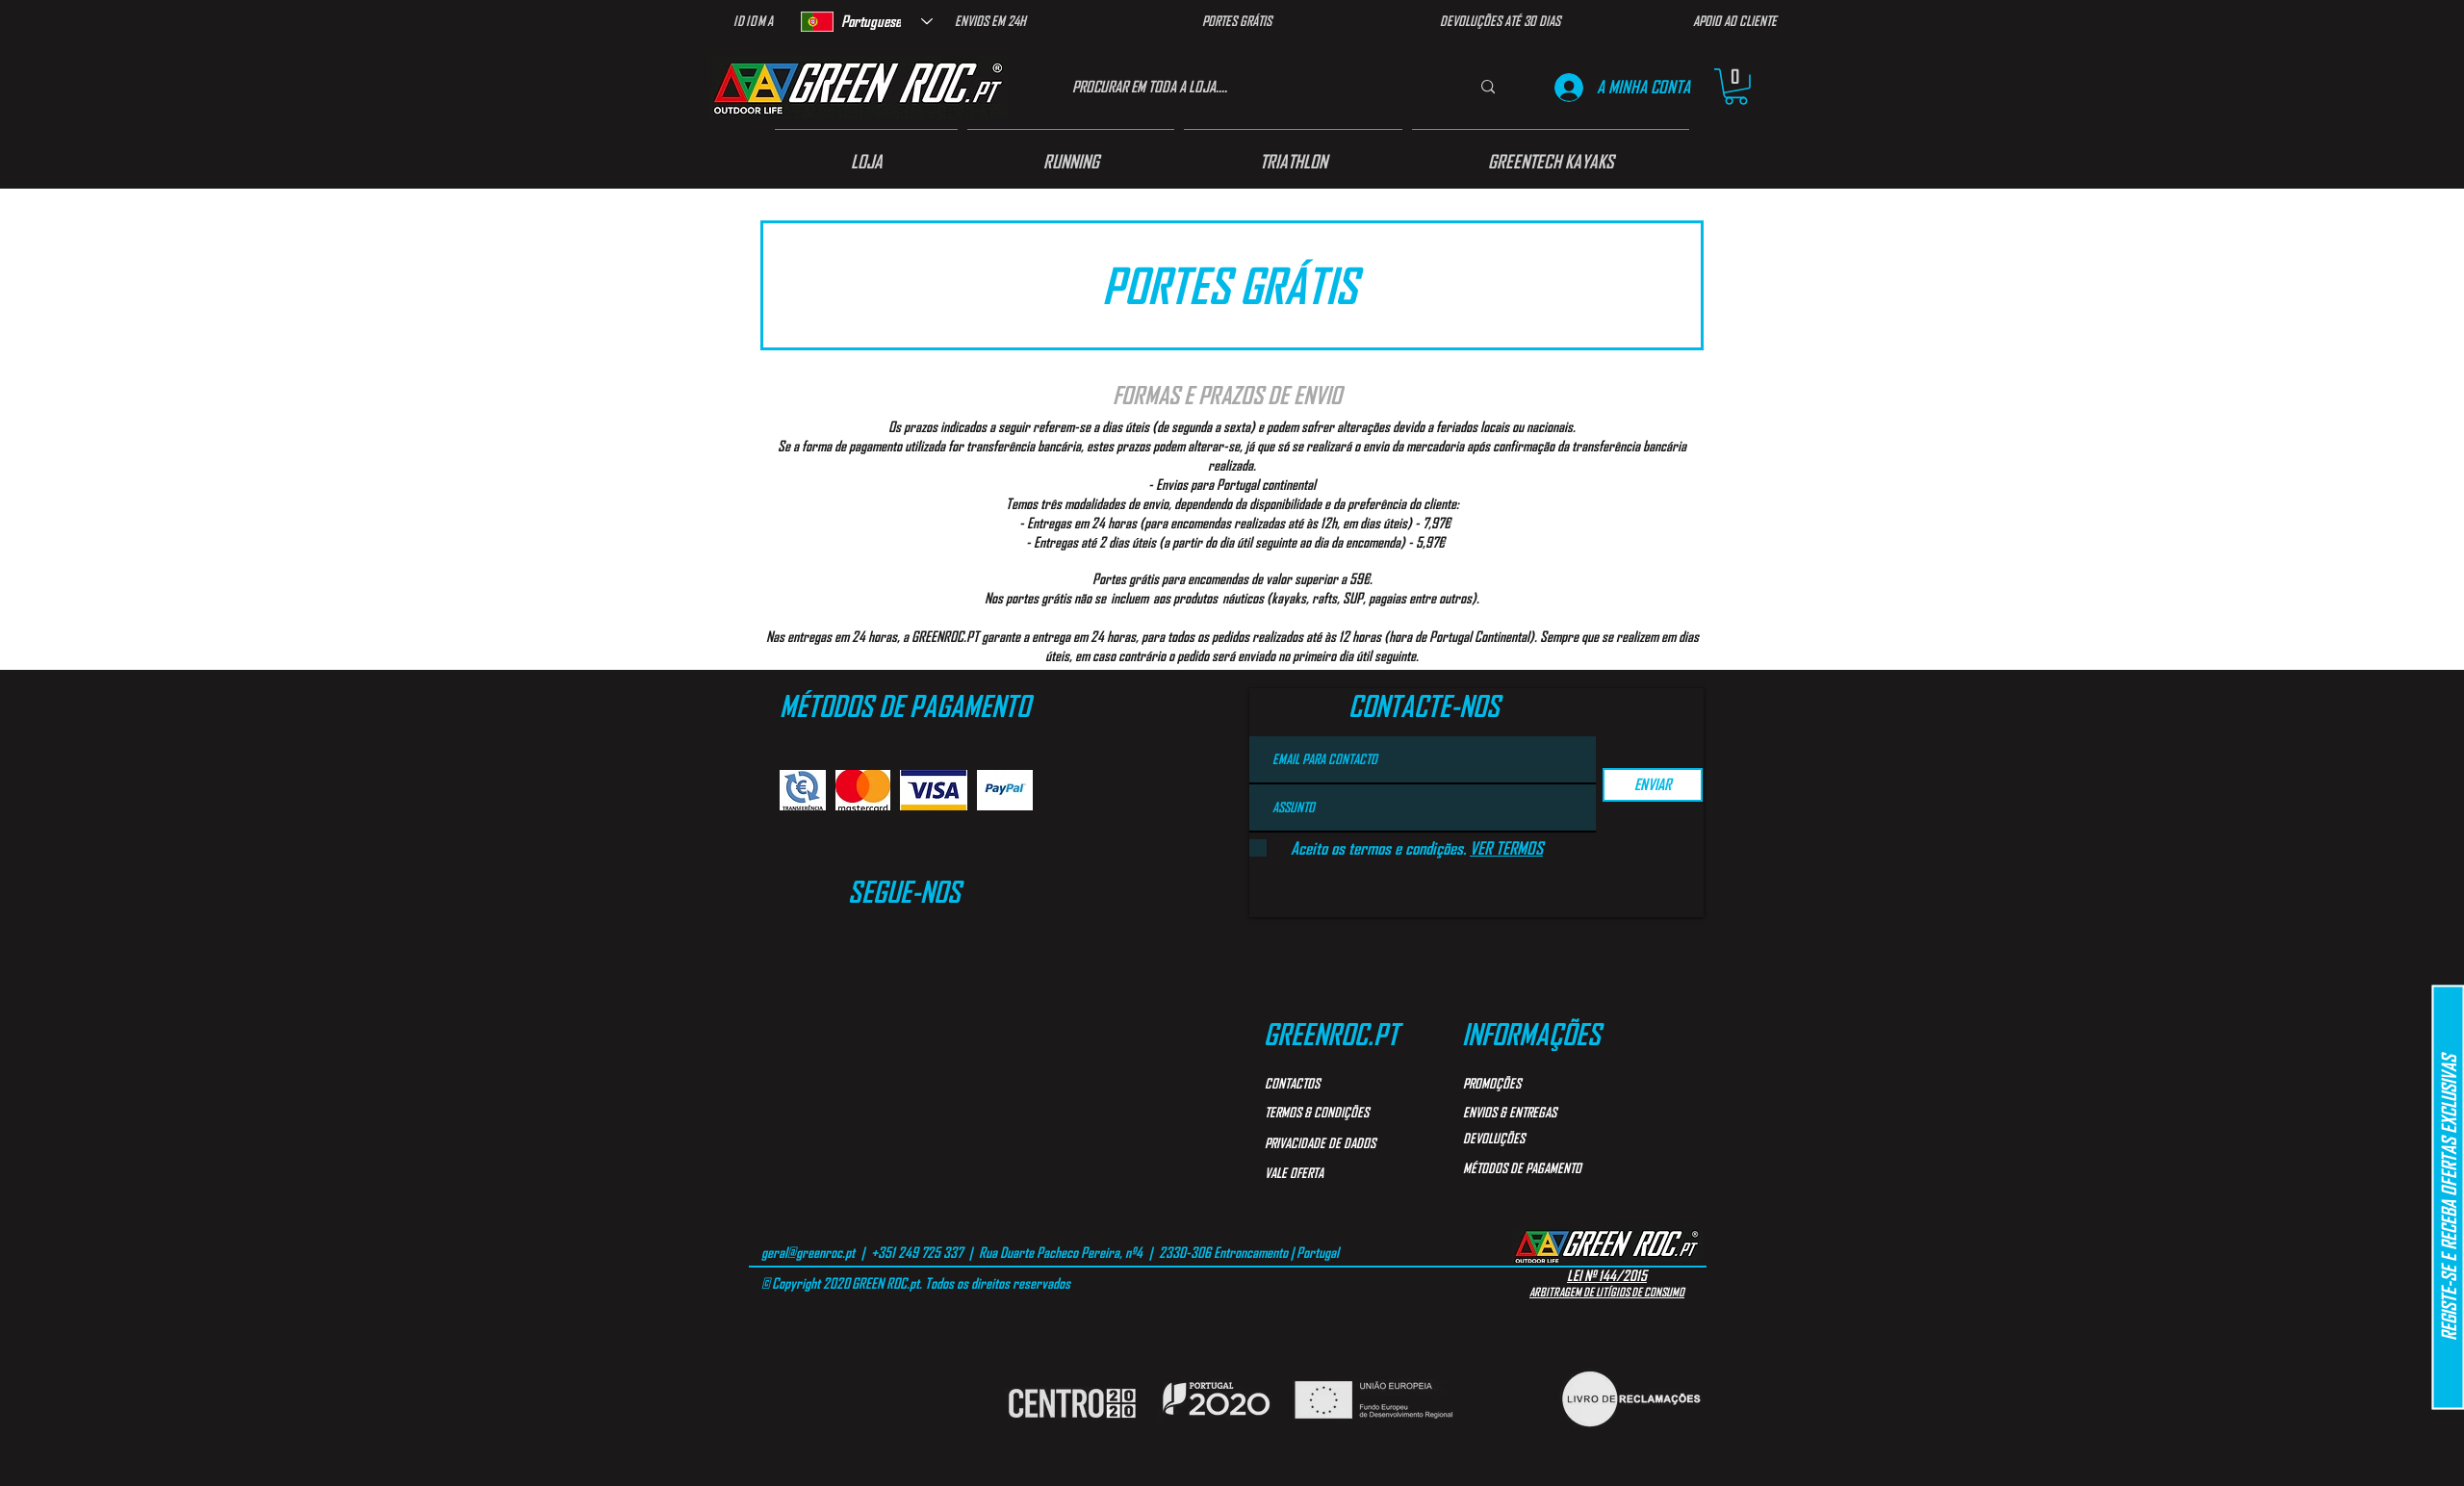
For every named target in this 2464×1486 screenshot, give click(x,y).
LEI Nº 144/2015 (1607, 1275)
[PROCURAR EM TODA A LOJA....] (1488, 87)
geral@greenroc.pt (808, 1252)
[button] (1736, 87)
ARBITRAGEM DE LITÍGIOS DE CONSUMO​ (1607, 1292)
